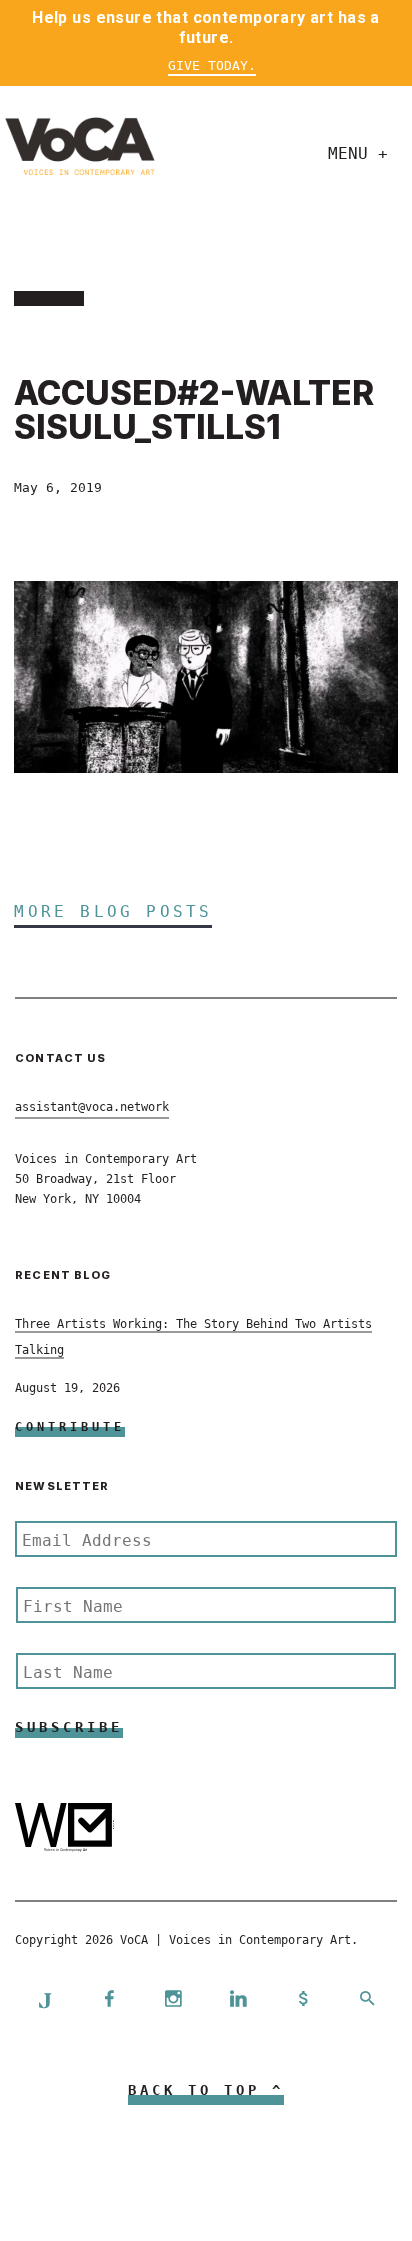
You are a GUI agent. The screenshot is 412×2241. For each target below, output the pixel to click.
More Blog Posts (113, 911)
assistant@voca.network (92, 1107)
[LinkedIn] (238, 2000)
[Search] (367, 2000)
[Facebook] (109, 2000)
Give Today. (212, 65)
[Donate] (303, 2000)
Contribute (70, 1427)
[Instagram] (174, 2000)
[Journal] (45, 2000)
